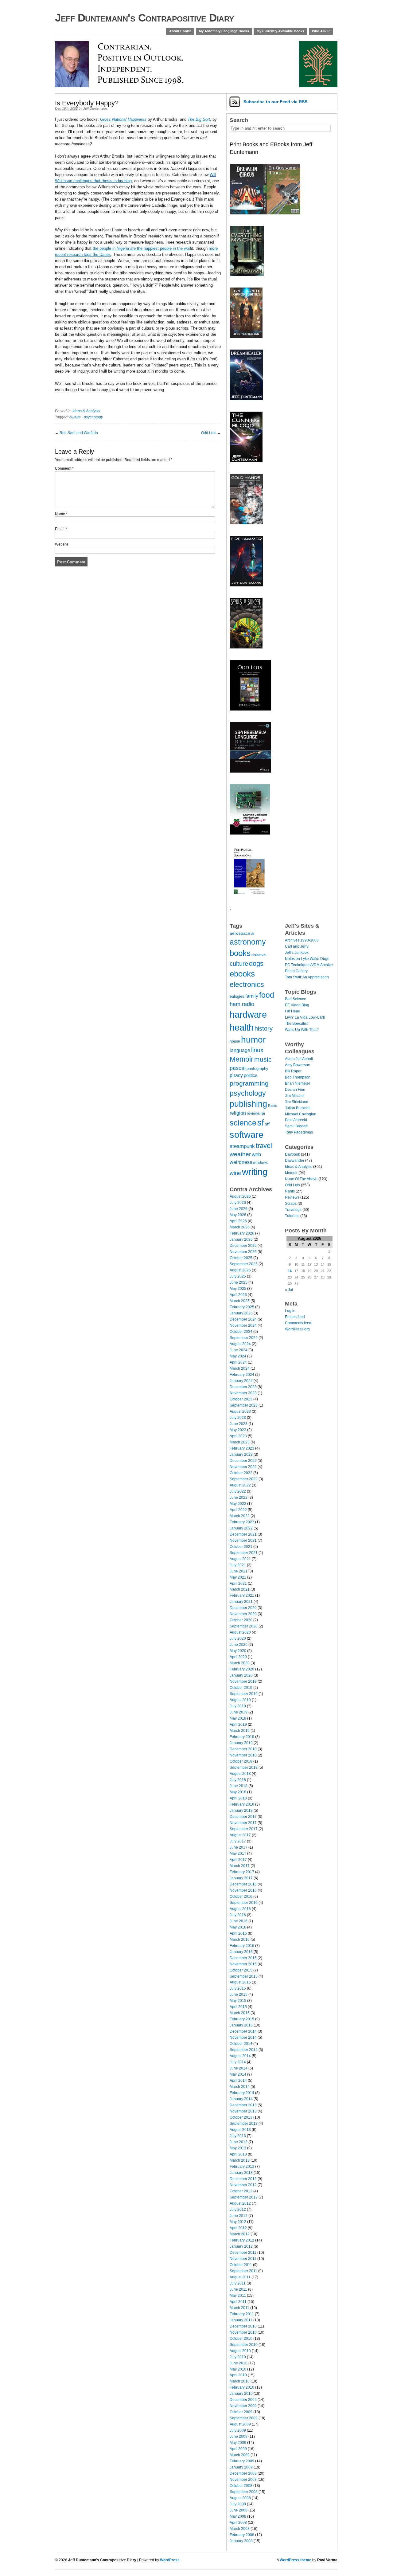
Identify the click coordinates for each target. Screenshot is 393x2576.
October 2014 (241, 2044)
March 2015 (240, 2013)
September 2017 (244, 1829)
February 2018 (242, 1804)
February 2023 (242, 1448)
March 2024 (240, 1368)
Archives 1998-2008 (302, 940)
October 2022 (241, 1473)
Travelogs (293, 1210)
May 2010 (238, 2369)
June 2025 (239, 1282)
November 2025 (243, 1252)
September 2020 (244, 1626)
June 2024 (239, 1350)
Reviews (292, 1197)
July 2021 (238, 1565)
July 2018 (238, 1780)
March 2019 (240, 1731)
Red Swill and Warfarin (79, 433)
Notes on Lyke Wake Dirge (307, 959)
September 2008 (244, 2492)
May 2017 (238, 1854)
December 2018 (243, 1749)
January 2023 (241, 1454)
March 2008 (240, 2529)
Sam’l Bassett (296, 1126)
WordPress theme (296, 2560)
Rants (272, 1106)
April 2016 (238, 1933)
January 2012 (241, 2246)
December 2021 (243, 1534)
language (240, 1050)
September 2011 (243, 2271)
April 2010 (238, 2375)
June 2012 (239, 2216)
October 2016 (241, 1897)
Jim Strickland (297, 1102)
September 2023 (244, 1405)
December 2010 (243, 2326)
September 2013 (244, 2124)
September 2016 (244, 1903)
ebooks (242, 974)
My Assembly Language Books (224, 31)
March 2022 (240, 1516)
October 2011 (241, 2265)
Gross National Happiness (123, 119)
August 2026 (240, 1196)
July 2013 (238, 2136)
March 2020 (240, 1663)
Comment (64, 468)
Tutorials (292, 1216)
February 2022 (242, 1522)
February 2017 (242, 1872)
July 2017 (238, 1841)
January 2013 (241, 2173)
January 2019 (241, 1743)
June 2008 (239, 2510)
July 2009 (238, 2430)
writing (255, 1172)
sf (261, 1123)
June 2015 (239, 1995)
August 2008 (240, 2498)
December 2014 (243, 2031)
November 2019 (243, 1681)
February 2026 (242, 1233)
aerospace (240, 933)
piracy (236, 1075)
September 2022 (244, 1479)
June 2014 (239, 2068)
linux (257, 1050)
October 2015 (241, 1970)
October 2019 (241, 1688)
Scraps (291, 1204)
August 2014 (240, 2056)
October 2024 (241, 1332)
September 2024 (244, 1338)
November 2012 (243, 2185)
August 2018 (240, 1774)
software (247, 1135)
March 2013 (240, 2160)
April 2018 (238, 1798)
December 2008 (243, 2473)
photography (257, 1069)
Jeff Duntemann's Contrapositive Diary (145, 18)
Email (61, 529)
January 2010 (241, 2394)
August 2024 (240, 1344)
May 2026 (238, 1215)
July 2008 (238, 2504)
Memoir (241, 1059)
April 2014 (238, 2081)
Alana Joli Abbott (299, 1059)
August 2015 (240, 1982)
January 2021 (241, 1602)
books (240, 953)
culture (75, 417)
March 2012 (240, 2234)
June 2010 (239, 2363)
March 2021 (240, 1589)
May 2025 (238, 1289)
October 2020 (241, 1620)
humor (253, 1039)
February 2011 (242, 2314)
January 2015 (241, 2025)
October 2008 (241, 2486)
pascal (238, 1068)
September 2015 (244, 1976)
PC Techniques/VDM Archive (309, 965)
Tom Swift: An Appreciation (307, 977)
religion (238, 1113)
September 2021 (244, 1553)
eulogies (237, 996)
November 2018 (243, 1755)
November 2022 (243, 1467)
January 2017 (241, 1878)
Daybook (292, 1154)
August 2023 (240, 1411)
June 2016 (239, 1921)
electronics (247, 985)
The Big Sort (199, 119)
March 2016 (240, 1940)
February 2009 (242, 2461)
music (263, 1059)
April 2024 (238, 1362)
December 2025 (243, 1246)
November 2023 (243, 1393)
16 (290, 1271)
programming (249, 1083)
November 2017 (243, 1823)
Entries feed (295, 1317)
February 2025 (242, 1307)
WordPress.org (297, 1329)
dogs (256, 963)
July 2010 (238, 2357)
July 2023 (238, 1418)
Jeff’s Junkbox (297, 953)
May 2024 (238, 1356)
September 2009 (244, 2418)
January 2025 (241, 1313)
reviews (253, 1113)
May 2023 (238, 1430)
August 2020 (240, 1632)
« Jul (289, 1290)
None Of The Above (301, 1179)
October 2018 (241, 1761)
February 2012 (242, 2240)
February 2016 (242, 1946)
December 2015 (243, 1958)
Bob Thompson (298, 1077)
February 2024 (242, 1375)
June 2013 (239, 2142)
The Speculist (296, 1024)
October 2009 (241, 2412)
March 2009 (240, 2455)
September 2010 (244, 2345)
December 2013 (243, 2105)
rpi (263, 1114)
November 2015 (243, 1964)
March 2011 (239, 2308)
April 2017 (238, 1860)
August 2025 (240, 1270)
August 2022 (240, 1485)
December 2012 (243, 2179)
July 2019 (238, 1706)
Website (62, 544)
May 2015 (238, 2001)
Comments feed (298, 1323)
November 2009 (243, 2406)
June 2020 (239, 1645)
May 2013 (238, 2148)
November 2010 (243, 2332)
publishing (248, 1104)
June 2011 (238, 2289)
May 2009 (238, 2443)
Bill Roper (293, 1071)
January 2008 (241, 2541)
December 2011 (243, 2253)
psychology (93, 417)
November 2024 (243, 1325)
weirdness (241, 1162)
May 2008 (238, 2516)
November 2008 (243, 2480)
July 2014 (238, 2062)
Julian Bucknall (298, 1108)
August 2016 (240, 1909)
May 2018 (238, 1792)
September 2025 (244, 1264)
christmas (259, 955)
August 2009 (240, 2424)
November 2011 (243, 2259)
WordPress (170, 2560)
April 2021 (238, 1584)
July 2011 (238, 2283)
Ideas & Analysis (86, 411)
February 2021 (242, 1595)
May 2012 (238, 2222)
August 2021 (240, 1559)
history (264, 1028)
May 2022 (238, 1504)
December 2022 (243, 1461)
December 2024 (243, 1319)
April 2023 (238, 1436)
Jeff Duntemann (95, 108)
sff (267, 1124)
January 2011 (241, 2320)
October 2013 (241, 2117)
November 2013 (243, 2111)
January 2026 (241, 1239)
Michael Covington (301, 1114)
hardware (248, 1014)
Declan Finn (295, 1090)
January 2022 (241, 1528)
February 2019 (242, 1737)
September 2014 (244, 2050)
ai (253, 933)
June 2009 (239, 2437)
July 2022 (238, 1491)
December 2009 (243, 2400)
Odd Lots (209, 433)
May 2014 (238, 2074)
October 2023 (241, 1399)
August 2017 (240, 1835)
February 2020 (242, 1669)
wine (235, 1173)
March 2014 (240, 2087)
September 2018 (244, 1768)
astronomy (248, 942)
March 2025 (240, 1301)
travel (264, 1146)
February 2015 (242, 2019)
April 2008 (238, 2523)
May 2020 (238, 1651)
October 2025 (241, 1258)
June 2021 (239, 1571)
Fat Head (293, 1011)
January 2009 (241, 2467)
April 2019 (238, 1725)
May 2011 (238, 2296)
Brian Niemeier (298, 1083)
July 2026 (238, 1203)
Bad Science (296, 999)
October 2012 (241, 2191)
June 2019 (239, 1712)
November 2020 (243, 1614)
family (252, 996)
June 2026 (239, 1209)
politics (251, 1075)
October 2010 (241, 2339)
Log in (290, 1311)
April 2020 (238, 1657)
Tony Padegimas (299, 1132)
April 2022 (238, 1510)
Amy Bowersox (297, 1065)
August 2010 (240, 2351)
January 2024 (241, 1381)
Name (61, 514)
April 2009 (238, 2449)
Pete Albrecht (296, 1120)
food (267, 995)
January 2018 (241, 1811)
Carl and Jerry (297, 946)
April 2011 (238, 2302)
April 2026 (238, 1221)
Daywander (295, 1161)
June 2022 (239, 1497)
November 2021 (243, 1541)
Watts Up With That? (302, 1030)
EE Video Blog (297, 1005)
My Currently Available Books (280, 31)
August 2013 (240, 2130)
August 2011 (240, 2277)
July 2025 (238, 1276)
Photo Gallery (296, 971)
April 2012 (238, 2228)
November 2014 (243, 2038)
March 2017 (240, 1866)
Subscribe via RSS (275, 102)
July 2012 (238, 2210)
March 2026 (240, 1227)
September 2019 (244, 1694)
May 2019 (238, 1718)
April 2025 (238, 1295)
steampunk (242, 1146)
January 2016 (241, 1952)
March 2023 (240, 1442)
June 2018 (239, 1786)
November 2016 (243, 1890)
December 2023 (243, 1387)
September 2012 (244, 2197)
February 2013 (242, 2167)
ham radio (242, 1004)
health (242, 1027)
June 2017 (239, 1847)
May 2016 (238, 1927)
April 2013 (238, 2154)
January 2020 (241, 1675)
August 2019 (240, 1700)
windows (260, 1163)
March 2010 (240, 2381)
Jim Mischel (295, 1096)
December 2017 (243, 1817)
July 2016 (238, 1915)
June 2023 (239, 1424)
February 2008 (242, 2535)
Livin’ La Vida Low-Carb (305, 1017)
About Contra (180, 31)
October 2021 (241, 1547)
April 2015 (238, 2007)
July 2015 (238, 1988)
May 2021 (238, 1577)
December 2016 (243, 1884)
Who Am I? (321, 31)
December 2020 (243, 1608)
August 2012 (240, 2203)
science (243, 1123)
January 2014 (241, 2099)
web (256, 1154)
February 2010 (242, 2387)
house (235, 1041)
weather (240, 1154)
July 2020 (238, 1638)
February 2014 (242, 2093)
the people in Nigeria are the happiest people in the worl (142, 248)
